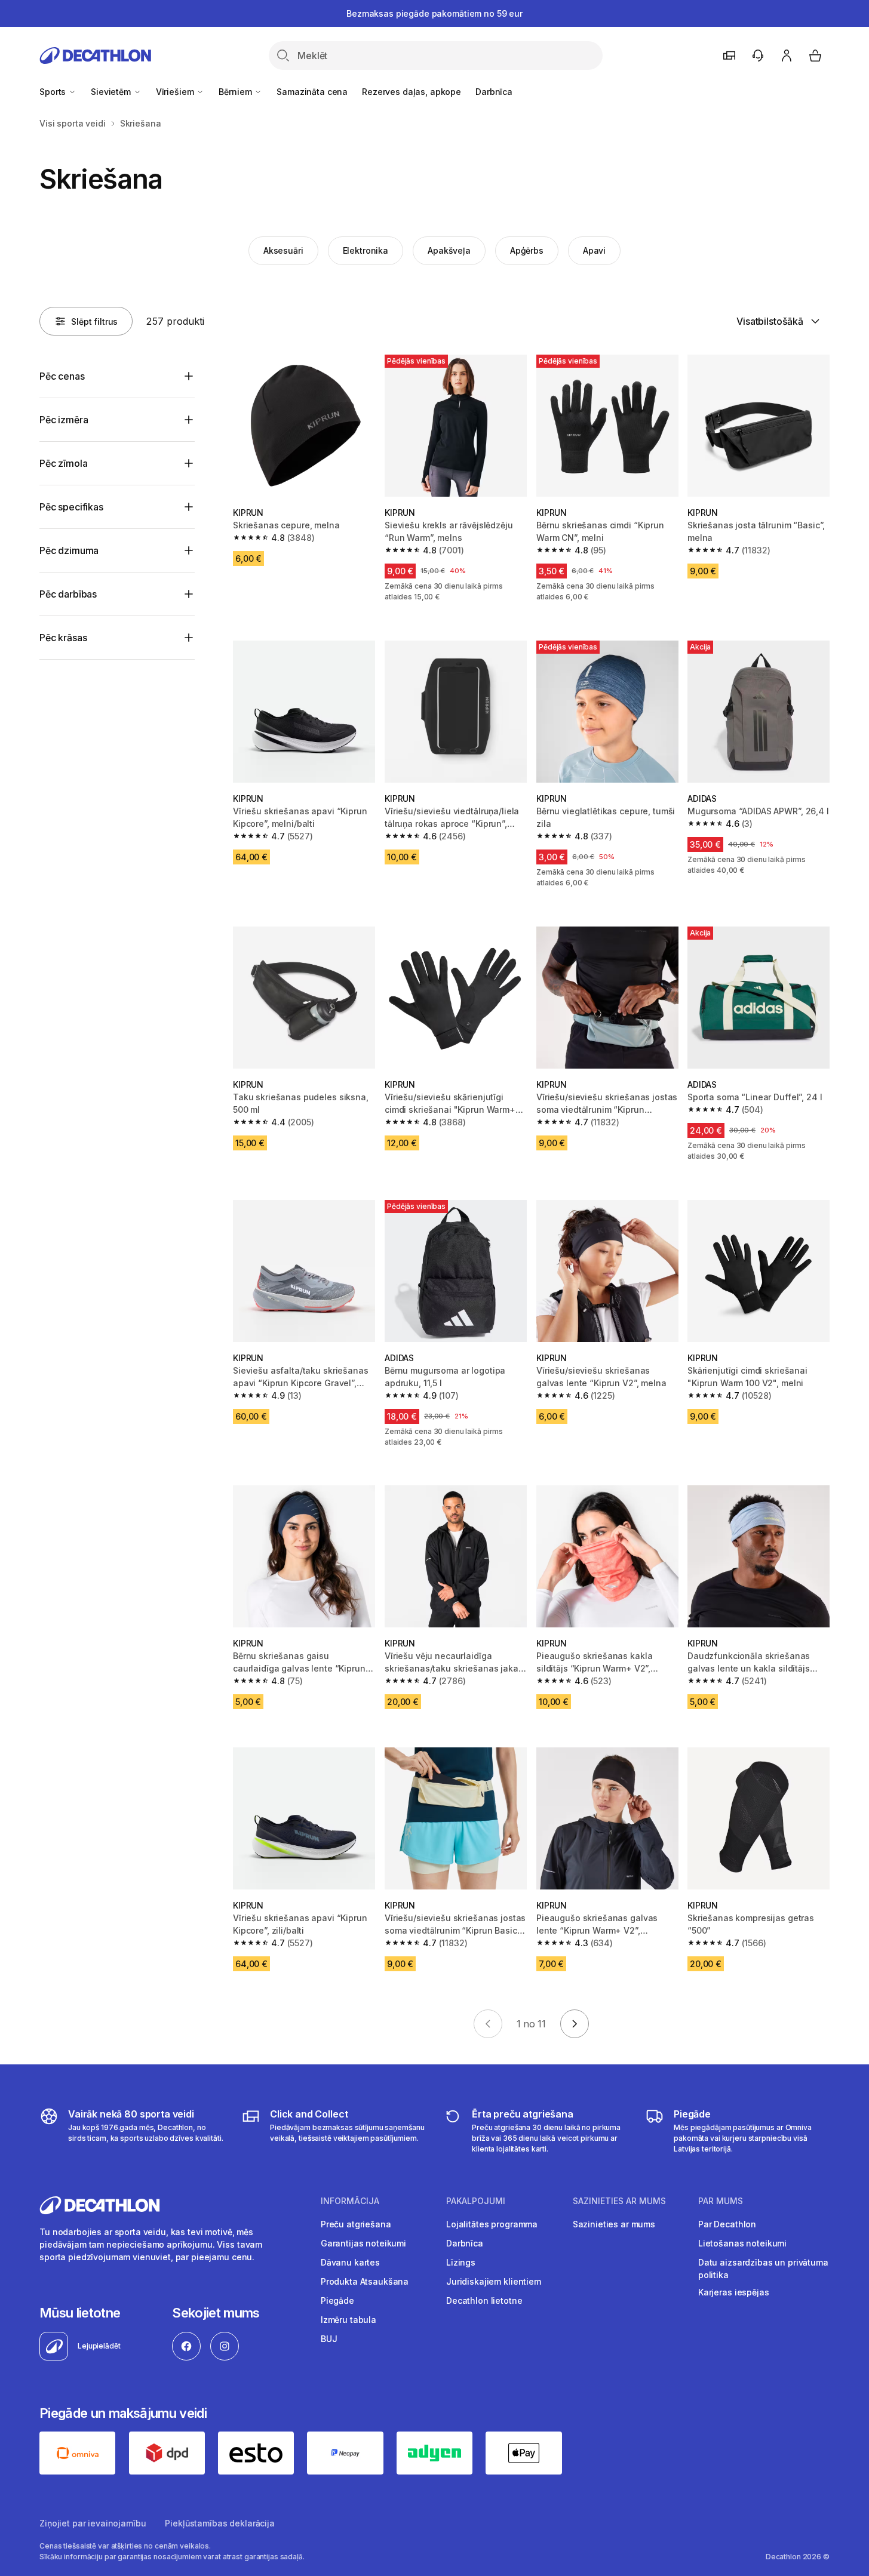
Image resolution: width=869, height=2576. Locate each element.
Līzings (461, 2262)
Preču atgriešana (356, 2224)
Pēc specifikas (71, 507)
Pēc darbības (68, 594)
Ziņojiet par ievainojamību (93, 2523)
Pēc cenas (62, 376)
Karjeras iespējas (734, 2292)
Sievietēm (112, 92)
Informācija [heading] (350, 2201)
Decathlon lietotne (484, 2300)
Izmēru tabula (348, 2320)
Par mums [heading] (721, 2201)
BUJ (329, 2339)
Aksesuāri (283, 250)
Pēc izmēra (64, 420)
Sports (54, 92)
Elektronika (366, 250)
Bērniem (236, 92)
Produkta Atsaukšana (365, 2281)
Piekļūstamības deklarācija (219, 2523)
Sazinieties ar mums (614, 2224)
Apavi (594, 250)
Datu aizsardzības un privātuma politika (763, 2269)
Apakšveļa (449, 250)
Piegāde (337, 2300)
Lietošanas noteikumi (742, 2243)
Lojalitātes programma (492, 2224)
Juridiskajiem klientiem (494, 2281)
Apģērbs (527, 250)
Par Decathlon (727, 2224)
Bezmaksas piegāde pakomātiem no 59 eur (434, 13)
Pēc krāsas (63, 638)
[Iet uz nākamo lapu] (575, 2024)
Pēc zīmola (63, 463)
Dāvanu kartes (350, 2262)
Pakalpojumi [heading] (476, 2201)
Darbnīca (494, 92)
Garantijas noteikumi (363, 2243)
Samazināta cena (312, 92)
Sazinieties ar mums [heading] (619, 2201)
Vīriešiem (176, 92)
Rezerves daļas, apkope (412, 92)
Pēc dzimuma (69, 550)
